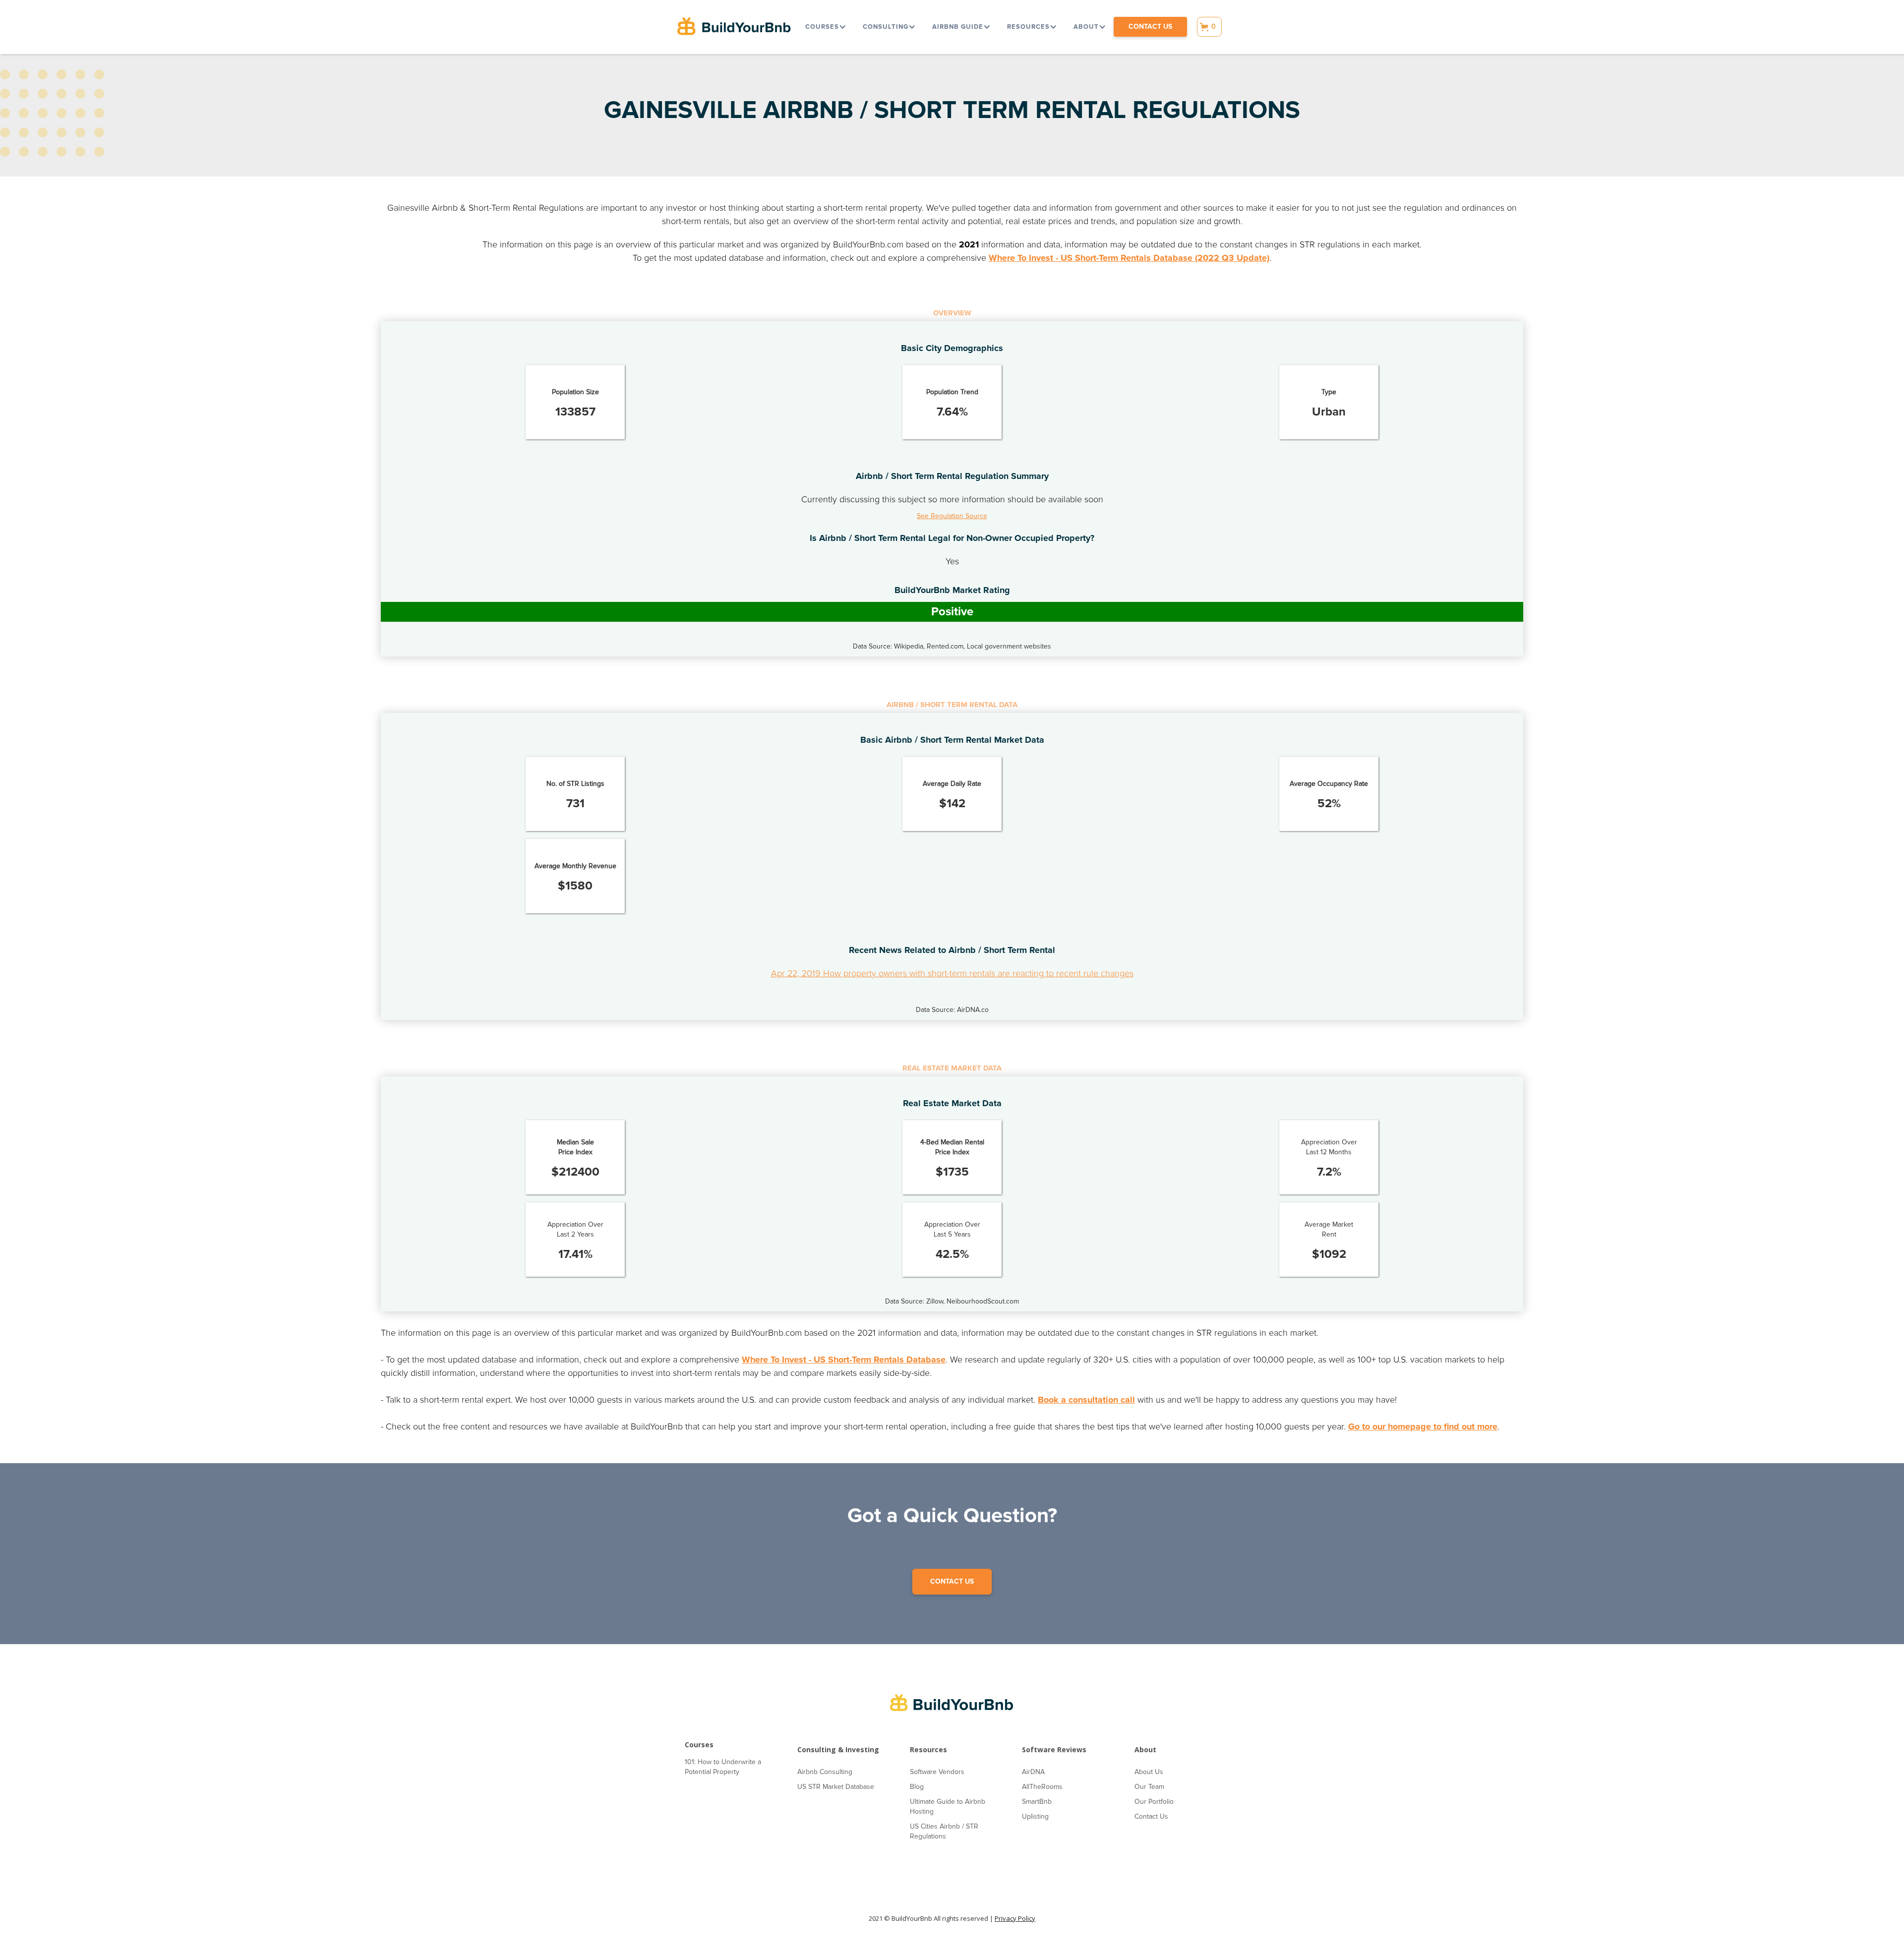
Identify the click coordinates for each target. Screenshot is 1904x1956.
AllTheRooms (1042, 1787)
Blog (917, 1787)
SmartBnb (1037, 1802)
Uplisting (1035, 1816)
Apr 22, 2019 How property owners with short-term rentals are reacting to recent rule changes (952, 973)
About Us (1149, 1772)
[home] (734, 27)
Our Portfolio (1154, 1802)
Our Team (1149, 1787)
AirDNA (1033, 1772)
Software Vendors (937, 1772)
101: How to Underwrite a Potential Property (723, 1767)
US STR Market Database (836, 1787)
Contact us (1150, 27)
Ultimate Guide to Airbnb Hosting (948, 1807)
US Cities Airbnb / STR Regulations (944, 1831)
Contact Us (1151, 1816)
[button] (825, 27)
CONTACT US (952, 1581)
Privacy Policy (1015, 1918)
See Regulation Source (952, 516)
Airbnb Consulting (825, 1772)
